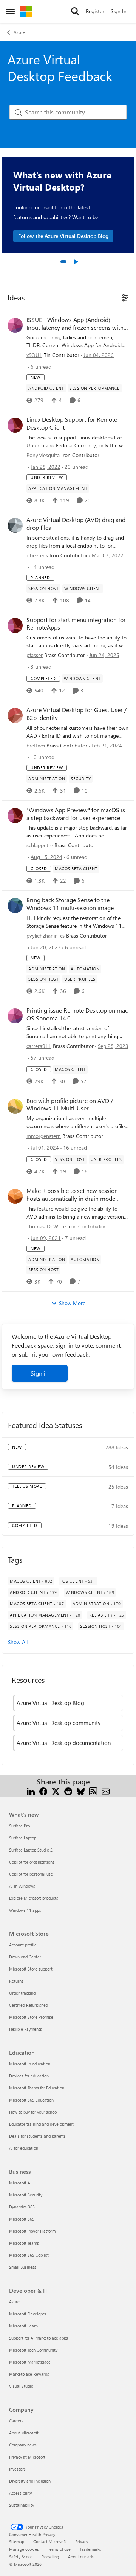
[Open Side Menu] (10, 11)
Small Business (23, 2267)
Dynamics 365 (22, 2207)
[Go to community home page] (26, 11)
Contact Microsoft (50, 2542)
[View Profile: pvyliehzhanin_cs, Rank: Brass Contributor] (15, 906)
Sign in (40, 1373)
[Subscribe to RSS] (93, 1791)
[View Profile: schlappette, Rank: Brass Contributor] (15, 816)
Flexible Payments (25, 2029)
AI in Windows (22, 1886)
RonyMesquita (43, 455)
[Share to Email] (106, 1791)
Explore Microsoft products (34, 1898)
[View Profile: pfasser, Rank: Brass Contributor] (15, 625)
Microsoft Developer (28, 2314)
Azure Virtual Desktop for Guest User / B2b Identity (76, 714)
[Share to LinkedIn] (31, 1791)
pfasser (35, 655)
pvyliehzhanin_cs (46, 936)
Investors (17, 2469)
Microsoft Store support (31, 1969)
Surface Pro (19, 1826)
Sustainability (22, 2505)
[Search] (75, 11)
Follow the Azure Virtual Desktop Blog (63, 236)
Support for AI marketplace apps (39, 2338)
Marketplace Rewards (29, 2374)
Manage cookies (24, 2549)
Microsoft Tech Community (33, 2350)
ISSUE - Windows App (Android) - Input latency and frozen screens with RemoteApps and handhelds (75, 324)
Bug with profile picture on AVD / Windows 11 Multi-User (70, 1105)
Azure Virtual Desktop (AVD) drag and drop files (76, 524)
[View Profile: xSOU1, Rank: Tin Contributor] (15, 325)
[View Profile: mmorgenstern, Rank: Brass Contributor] (15, 1106)
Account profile (23, 1945)
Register (95, 11)
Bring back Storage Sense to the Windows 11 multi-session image (70, 904)
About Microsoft (24, 2433)
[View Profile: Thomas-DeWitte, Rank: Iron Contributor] (15, 1196)
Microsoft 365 (22, 2219)
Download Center (25, 1957)
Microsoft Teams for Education (37, 2088)
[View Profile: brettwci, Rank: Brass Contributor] (15, 715)
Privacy (82, 2542)
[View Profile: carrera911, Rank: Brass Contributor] (15, 1016)
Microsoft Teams (24, 2243)
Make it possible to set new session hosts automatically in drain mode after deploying (72, 1195)
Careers (16, 2421)
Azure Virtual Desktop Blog (50, 1703)
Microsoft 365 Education (31, 2100)
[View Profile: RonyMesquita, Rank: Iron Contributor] (15, 425)
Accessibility (20, 2493)
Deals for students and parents (37, 2136)
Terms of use (59, 2549)
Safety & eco (21, 2557)
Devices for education (29, 2076)
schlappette (40, 845)
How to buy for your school (33, 2112)
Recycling (50, 2557)
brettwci (36, 745)
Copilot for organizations (32, 1862)
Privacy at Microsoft (27, 2457)
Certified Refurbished (29, 2005)
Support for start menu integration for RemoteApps (76, 624)
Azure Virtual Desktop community (59, 1723)
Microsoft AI (20, 2183)
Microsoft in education (30, 2064)
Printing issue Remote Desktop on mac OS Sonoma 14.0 (77, 1014)
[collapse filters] (124, 297)
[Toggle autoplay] (76, 262)
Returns (16, 1981)
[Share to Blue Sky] (81, 1791)
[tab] (63, 262)
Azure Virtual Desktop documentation (64, 1743)
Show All (18, 1642)
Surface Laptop (23, 1838)
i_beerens (37, 555)
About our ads (81, 2557)
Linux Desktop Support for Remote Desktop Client (72, 423)
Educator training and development (41, 2124)
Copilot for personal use (31, 1874)
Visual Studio (21, 2386)
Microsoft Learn (23, 2326)
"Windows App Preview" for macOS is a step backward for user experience (76, 814)
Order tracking (22, 1993)
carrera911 (39, 1046)
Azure (19, 32)
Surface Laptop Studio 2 (31, 1850)
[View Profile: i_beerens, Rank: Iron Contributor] (15, 525)
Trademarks (90, 2549)
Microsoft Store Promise (31, 2017)
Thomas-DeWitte (46, 1226)
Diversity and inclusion (30, 2481)
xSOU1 (34, 355)
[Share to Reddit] (68, 1791)
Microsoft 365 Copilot (29, 2255)
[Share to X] (56, 1791)
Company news (23, 2445)
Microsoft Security (26, 2195)
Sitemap (17, 2542)
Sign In (119, 11)
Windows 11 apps (25, 1910)
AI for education (24, 2148)
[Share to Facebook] (43, 1791)
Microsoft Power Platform (32, 2231)
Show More (72, 1303)
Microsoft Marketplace (30, 2362)
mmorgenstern (44, 1136)
